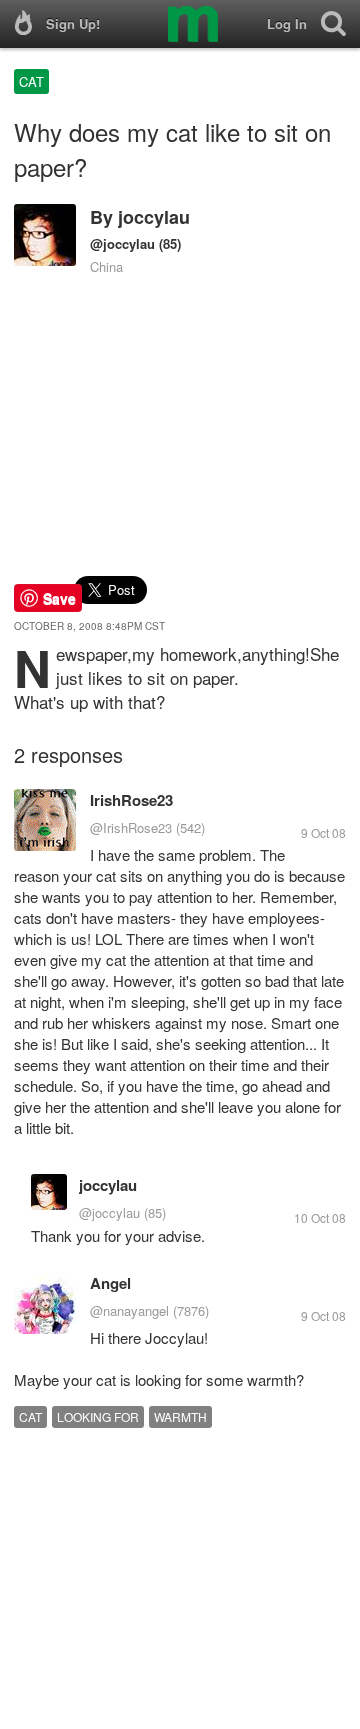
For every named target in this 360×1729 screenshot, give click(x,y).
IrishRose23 (131, 800)
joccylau (154, 217)
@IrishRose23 (131, 827)
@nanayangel (129, 1310)
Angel (110, 1283)
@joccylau (122, 243)
